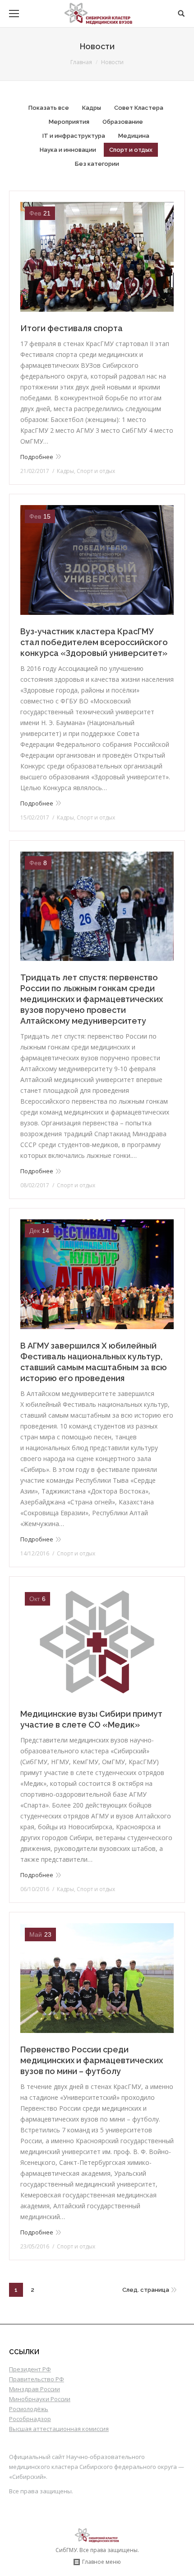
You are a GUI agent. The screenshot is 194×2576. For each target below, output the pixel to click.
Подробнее (37, 457)
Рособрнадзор (30, 2419)
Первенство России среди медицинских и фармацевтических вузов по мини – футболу (92, 2060)
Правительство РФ (37, 2379)
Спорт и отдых (131, 150)
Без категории (97, 164)
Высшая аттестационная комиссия (59, 2429)
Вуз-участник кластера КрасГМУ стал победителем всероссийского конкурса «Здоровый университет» (94, 642)
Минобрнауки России (40, 2399)
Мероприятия (69, 122)
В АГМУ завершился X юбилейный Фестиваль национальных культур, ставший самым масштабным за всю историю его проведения (94, 1362)
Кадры (92, 108)
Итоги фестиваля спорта (72, 328)
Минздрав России (35, 2389)
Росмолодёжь (29, 2409)
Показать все (49, 108)
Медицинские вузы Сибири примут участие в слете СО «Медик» (91, 1719)
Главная (81, 62)
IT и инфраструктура (74, 136)
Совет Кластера (139, 108)
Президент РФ (30, 2369)
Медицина (134, 136)
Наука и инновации (68, 150)
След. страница (146, 2290)
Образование (123, 122)
